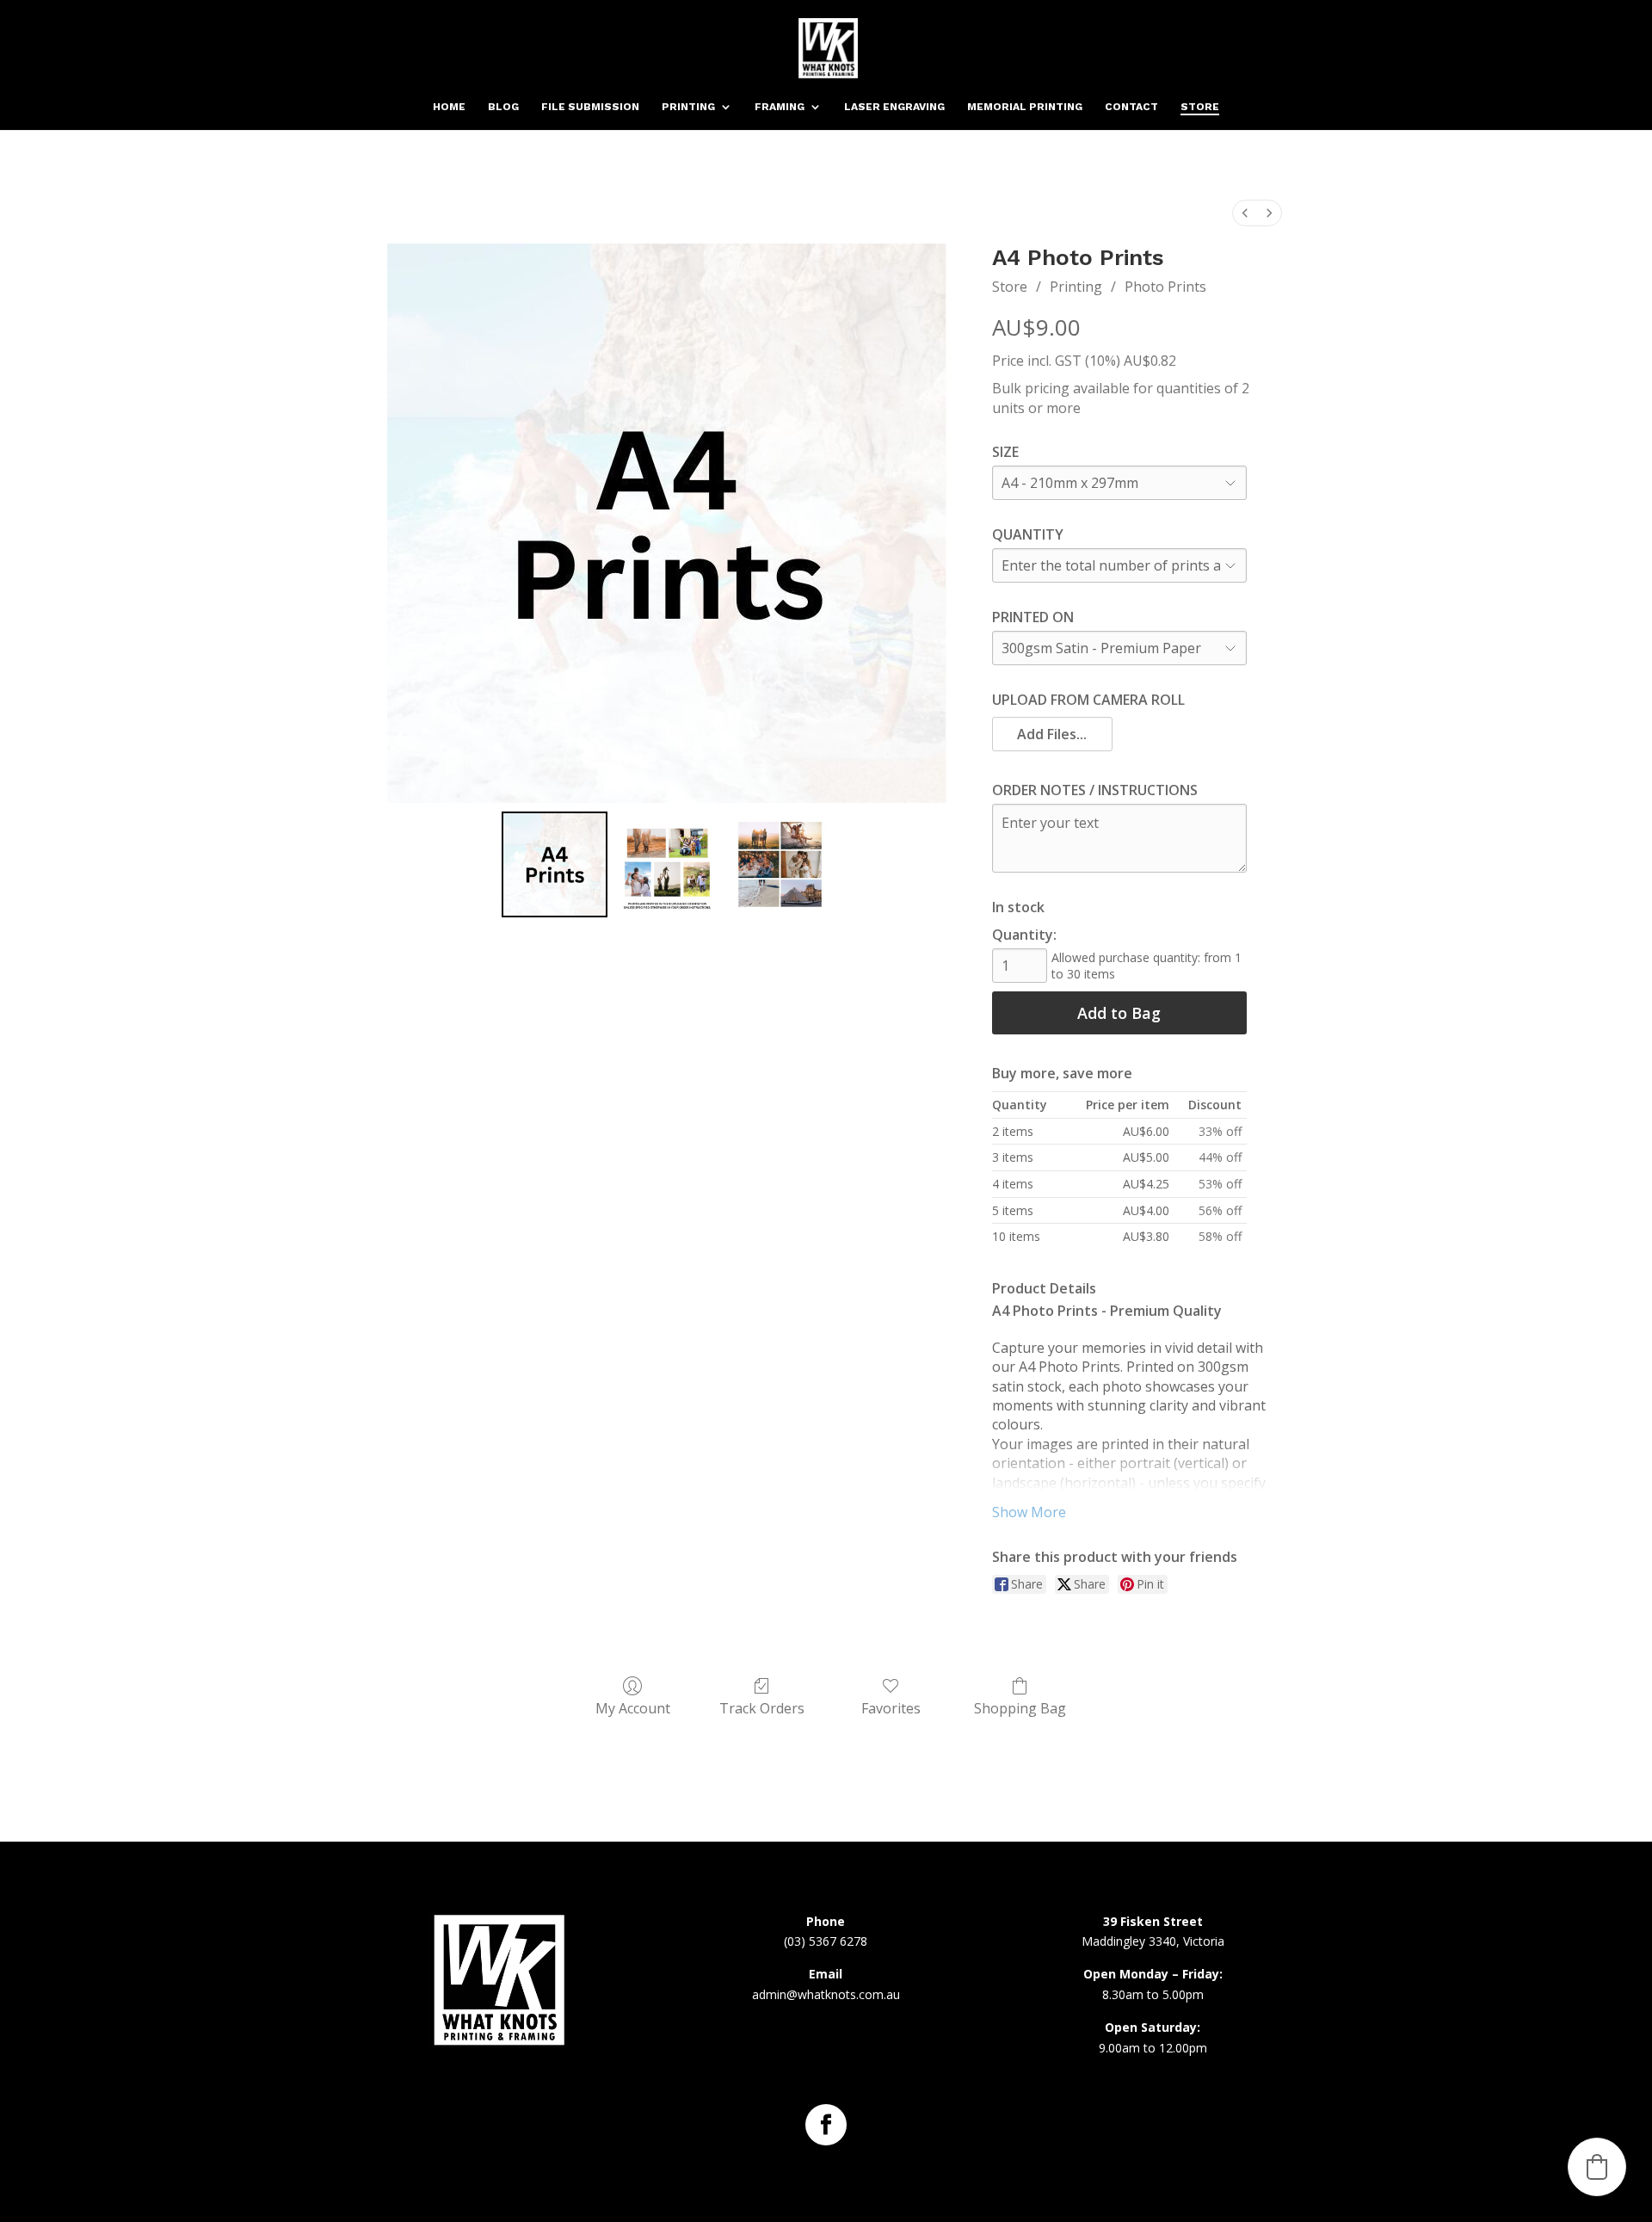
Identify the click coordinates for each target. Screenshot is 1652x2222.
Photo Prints (1165, 287)
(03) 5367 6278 (826, 1941)
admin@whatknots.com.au (826, 1994)
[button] (1053, 734)
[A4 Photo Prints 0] (555, 864)
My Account (633, 1708)
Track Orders (762, 1708)
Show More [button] (1029, 1512)
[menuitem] (1245, 213)
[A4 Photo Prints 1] (667, 864)
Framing (780, 107)
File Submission (590, 107)
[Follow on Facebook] (826, 2125)
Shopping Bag (1020, 1708)
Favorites (891, 1708)
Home (449, 107)
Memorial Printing (1025, 107)
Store (1200, 107)
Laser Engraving (894, 107)
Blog (503, 107)
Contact (1131, 107)
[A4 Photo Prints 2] (780, 864)
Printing (688, 107)
